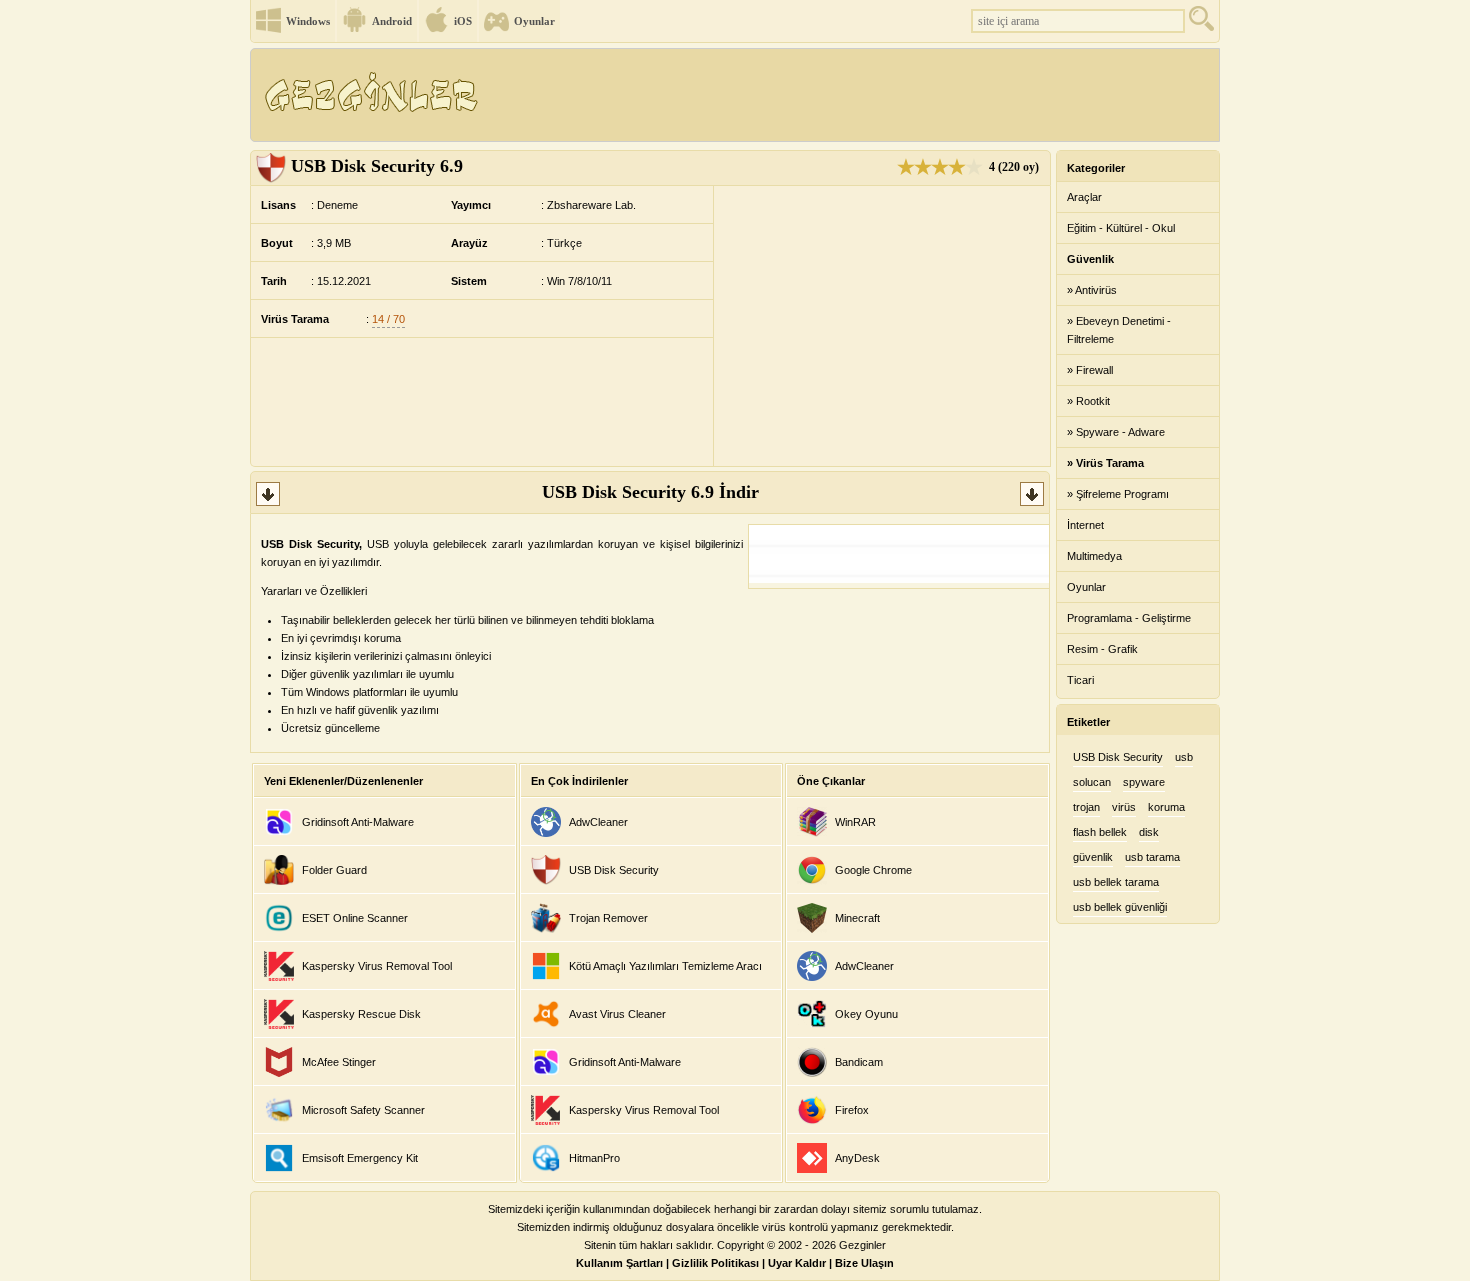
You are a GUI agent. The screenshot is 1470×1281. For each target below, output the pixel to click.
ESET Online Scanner (355, 918)
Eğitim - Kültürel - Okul (1121, 228)
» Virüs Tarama (1105, 463)
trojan (1086, 807)
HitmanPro (594, 1158)
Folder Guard (334, 870)
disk (1149, 832)
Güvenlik (1090, 259)
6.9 (377, 166)
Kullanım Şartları (619, 1263)
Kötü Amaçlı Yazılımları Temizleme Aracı (665, 966)
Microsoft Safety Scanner (363, 1110)
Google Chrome (873, 870)
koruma (1166, 807)
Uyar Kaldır (797, 1263)
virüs (1124, 807)
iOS (463, 21)
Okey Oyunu (866, 1014)
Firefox (852, 1110)
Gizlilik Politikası (715, 1263)
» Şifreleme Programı (1118, 494)
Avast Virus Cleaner (617, 1014)
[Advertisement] (854, 95)
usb (1184, 757)
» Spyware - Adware (1116, 432)
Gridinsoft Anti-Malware (358, 822)
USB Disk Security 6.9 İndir (650, 492)
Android (392, 21)
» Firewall (1090, 370)
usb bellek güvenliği (1120, 907)
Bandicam (859, 1062)
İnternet (1085, 525)
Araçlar (1084, 197)
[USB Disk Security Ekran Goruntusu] (899, 579)
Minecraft (857, 918)
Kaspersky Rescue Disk (361, 1014)
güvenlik (1093, 857)
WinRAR (855, 822)
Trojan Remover (608, 918)
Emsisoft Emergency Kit (360, 1158)
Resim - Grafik (1102, 649)
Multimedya (1094, 556)
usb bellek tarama (1116, 882)
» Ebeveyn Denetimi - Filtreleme (1119, 330)
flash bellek (1100, 832)
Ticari (1080, 680)
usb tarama (1152, 857)
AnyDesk (857, 1158)
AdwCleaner (598, 822)
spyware (1144, 782)
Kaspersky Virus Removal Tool (377, 966)
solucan (1092, 782)
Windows (308, 21)
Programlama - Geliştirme (1129, 618)
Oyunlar (534, 21)
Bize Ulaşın (864, 1263)
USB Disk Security (614, 870)
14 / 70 (388, 319)
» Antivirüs (1092, 290)
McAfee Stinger (339, 1062)
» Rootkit (1088, 401)
